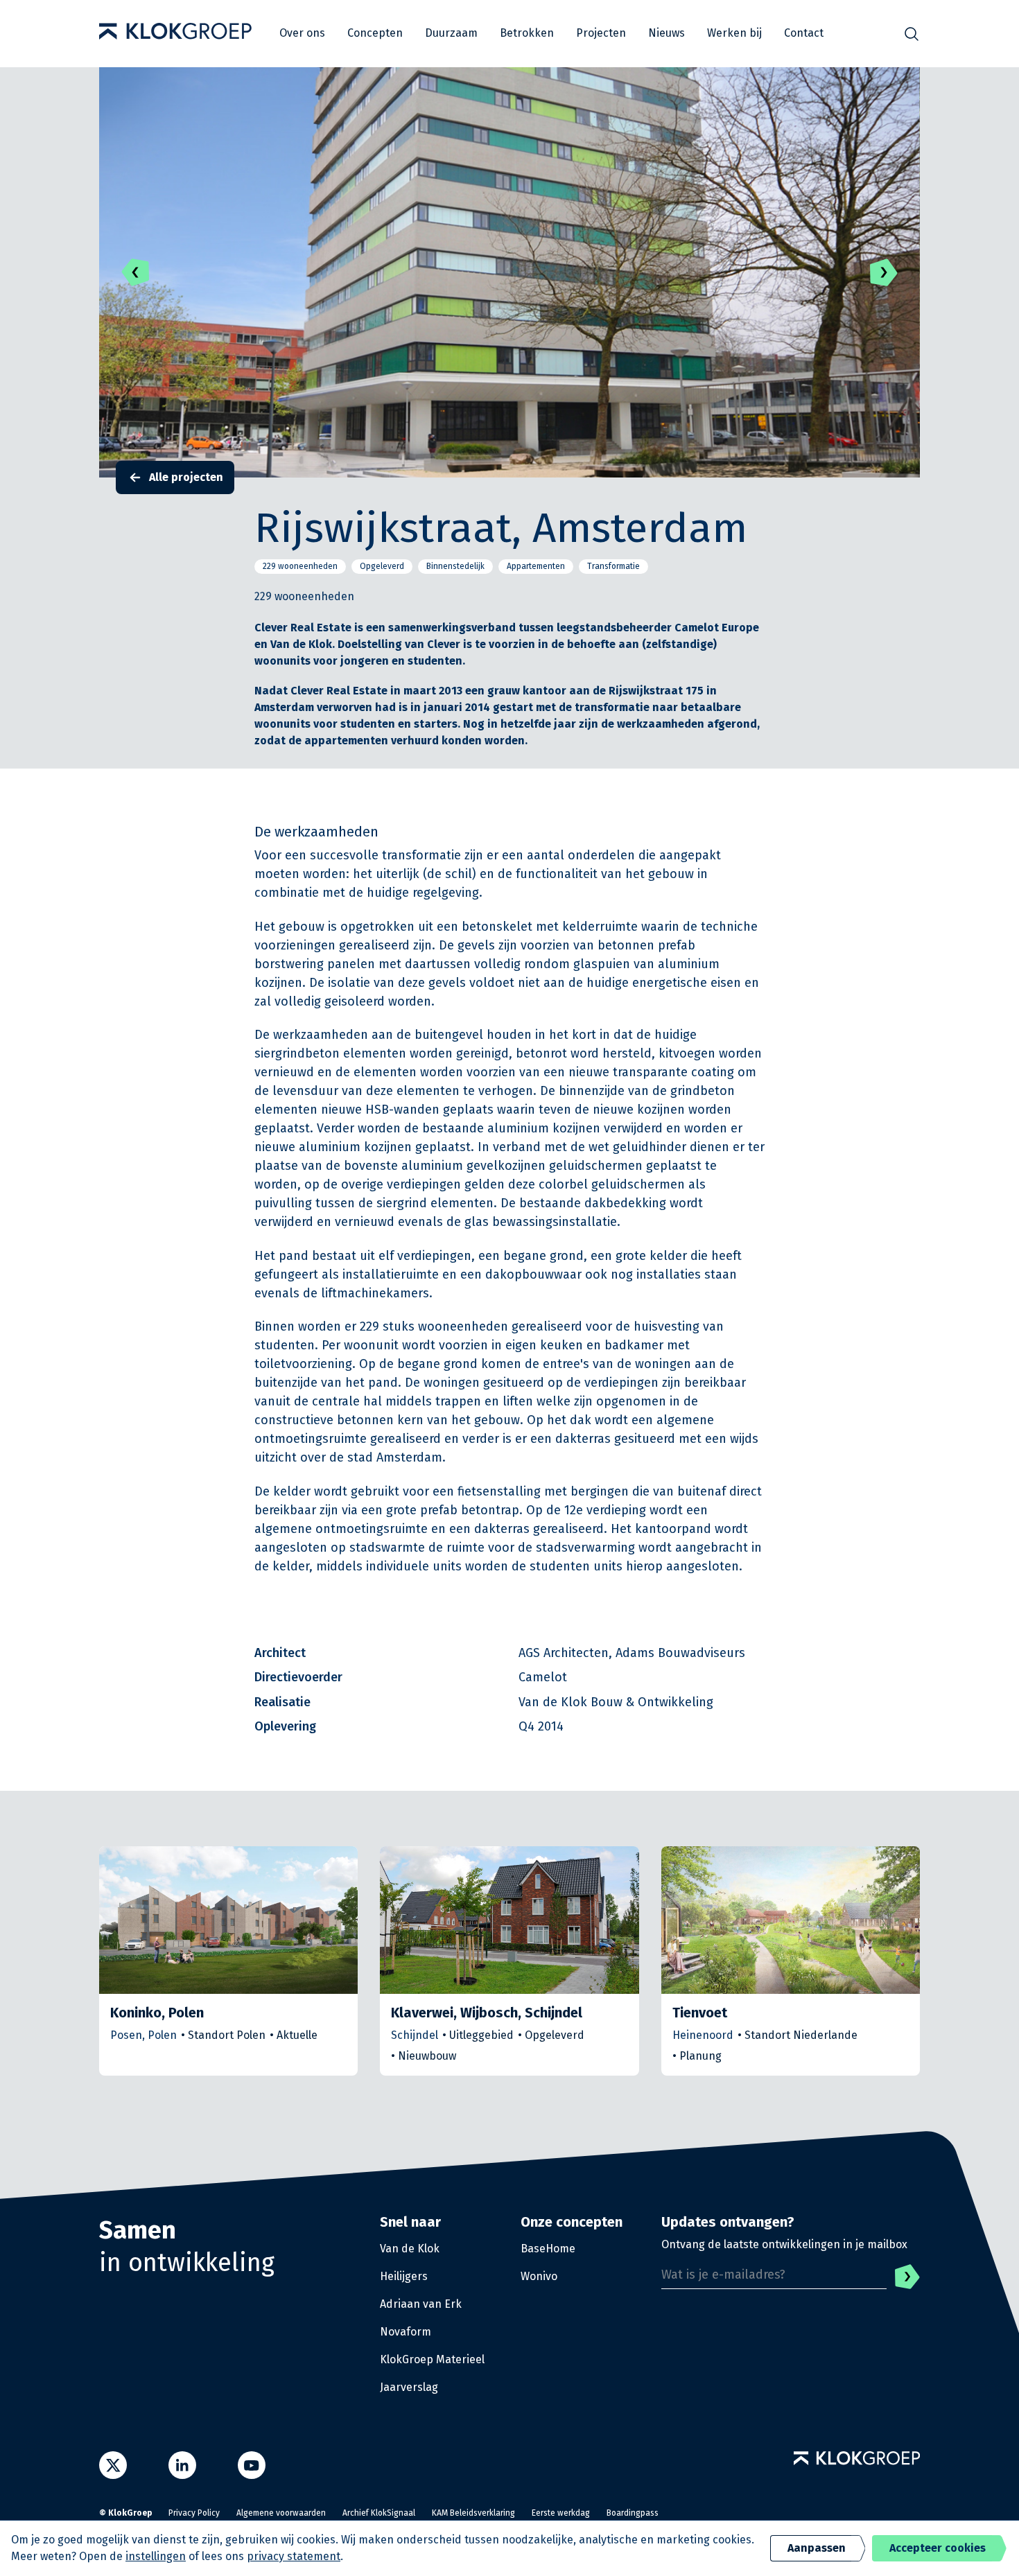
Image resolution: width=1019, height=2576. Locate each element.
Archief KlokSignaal (379, 2513)
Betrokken (527, 33)
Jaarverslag (409, 2387)
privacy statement (294, 2556)
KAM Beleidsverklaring (473, 2513)
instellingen (156, 2556)
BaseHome (548, 2249)
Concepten (375, 33)
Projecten (601, 33)
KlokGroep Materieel (432, 2359)
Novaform (406, 2332)
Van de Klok (410, 2249)
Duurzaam (451, 33)
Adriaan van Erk (421, 2304)
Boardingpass (633, 2513)
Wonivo (539, 2276)
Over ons (302, 33)
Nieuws (667, 33)
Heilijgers (404, 2276)
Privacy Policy (194, 2513)
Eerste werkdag (561, 2513)
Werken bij (734, 33)
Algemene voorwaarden (281, 2513)
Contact (804, 33)
